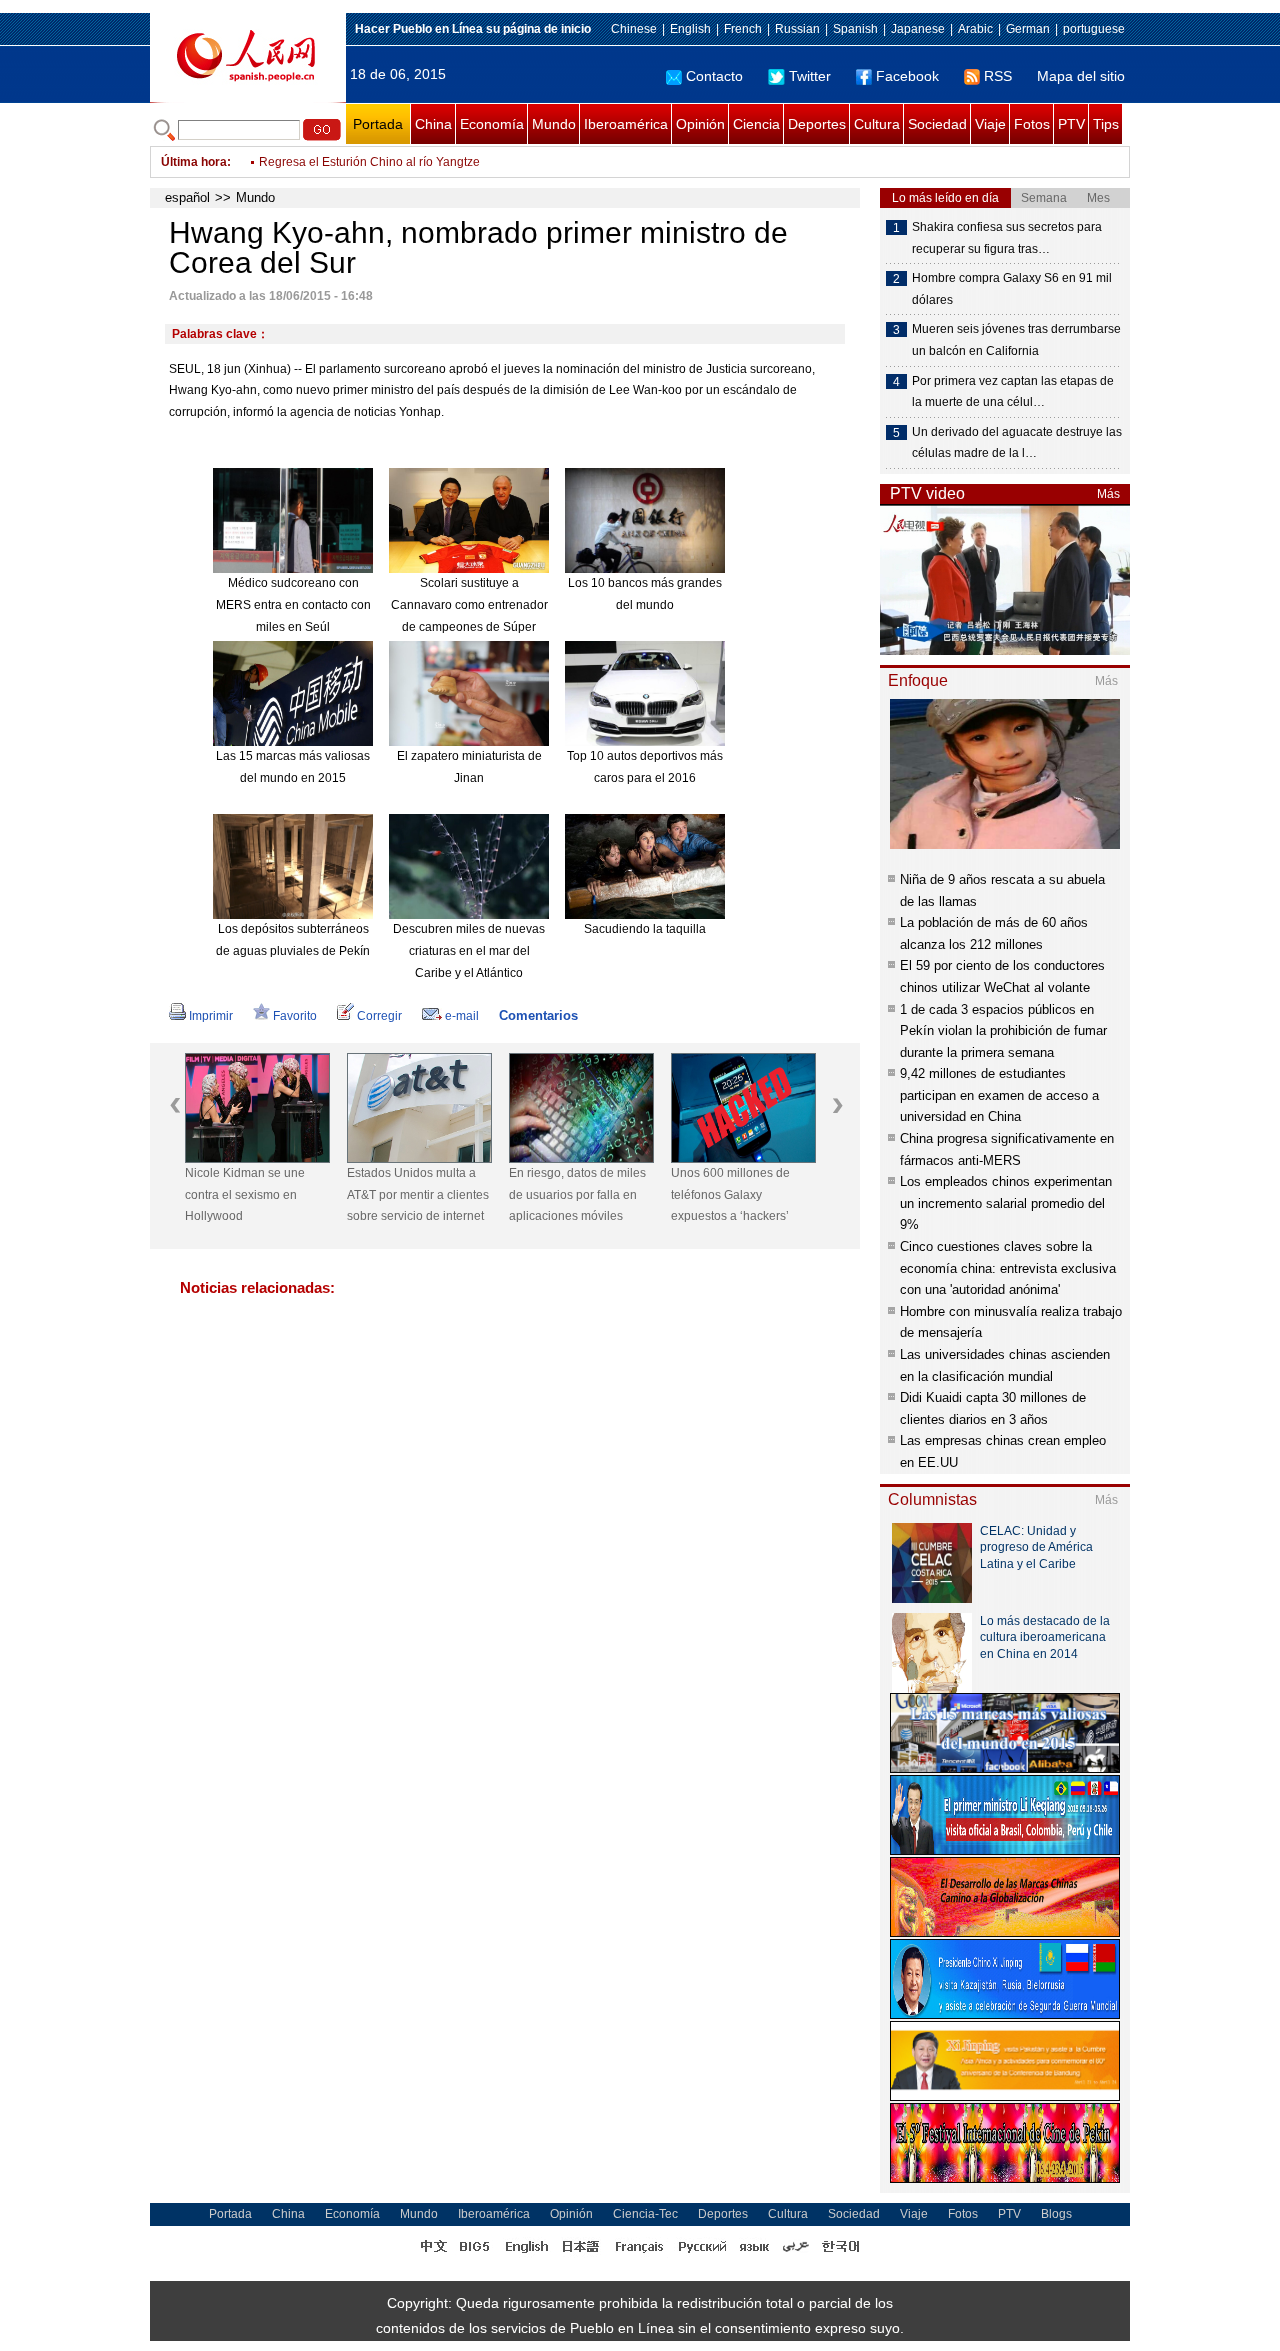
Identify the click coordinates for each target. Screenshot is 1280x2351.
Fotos (1032, 124)
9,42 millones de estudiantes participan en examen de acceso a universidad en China (999, 1095)
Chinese (634, 29)
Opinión (700, 124)
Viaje (990, 124)
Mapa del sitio (1081, 76)
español (187, 197)
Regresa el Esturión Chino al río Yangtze (369, 154)
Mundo (554, 124)
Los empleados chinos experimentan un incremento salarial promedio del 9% (1006, 1203)
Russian (797, 29)
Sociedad (937, 124)
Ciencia (756, 124)
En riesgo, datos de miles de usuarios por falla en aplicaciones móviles (577, 1194)
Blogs (1056, 2214)
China (433, 124)
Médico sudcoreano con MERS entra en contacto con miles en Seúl (293, 604)
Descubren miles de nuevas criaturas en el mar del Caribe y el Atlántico (469, 950)
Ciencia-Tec (645, 2214)
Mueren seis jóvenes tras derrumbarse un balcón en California (1016, 340)
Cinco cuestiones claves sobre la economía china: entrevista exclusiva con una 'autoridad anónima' (1008, 1268)
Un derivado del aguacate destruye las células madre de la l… (1017, 443)
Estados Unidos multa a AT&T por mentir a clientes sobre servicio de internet (418, 1194)
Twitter (810, 76)
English (690, 29)
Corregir (379, 1016)
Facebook (907, 76)
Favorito (295, 1016)
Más (1108, 494)
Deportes (817, 124)
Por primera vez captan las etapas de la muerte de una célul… (1013, 392)
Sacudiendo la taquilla (645, 929)
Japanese (918, 29)
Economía (492, 124)
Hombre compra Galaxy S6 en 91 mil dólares (1012, 289)
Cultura (877, 124)
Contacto (714, 76)
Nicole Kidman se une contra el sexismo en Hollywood (245, 1194)
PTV (1071, 124)
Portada (378, 124)
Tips (1106, 124)
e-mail (462, 1016)
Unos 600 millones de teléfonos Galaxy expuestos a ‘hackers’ (730, 1194)
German (1028, 29)
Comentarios (538, 1015)
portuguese (1094, 29)
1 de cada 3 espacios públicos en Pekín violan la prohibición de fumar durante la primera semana (1003, 1031)
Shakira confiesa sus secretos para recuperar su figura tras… (1007, 238)
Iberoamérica (626, 124)
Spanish (855, 29)
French (743, 29)
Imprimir (211, 1016)
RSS (998, 76)
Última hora (194, 162)
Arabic (975, 29)
